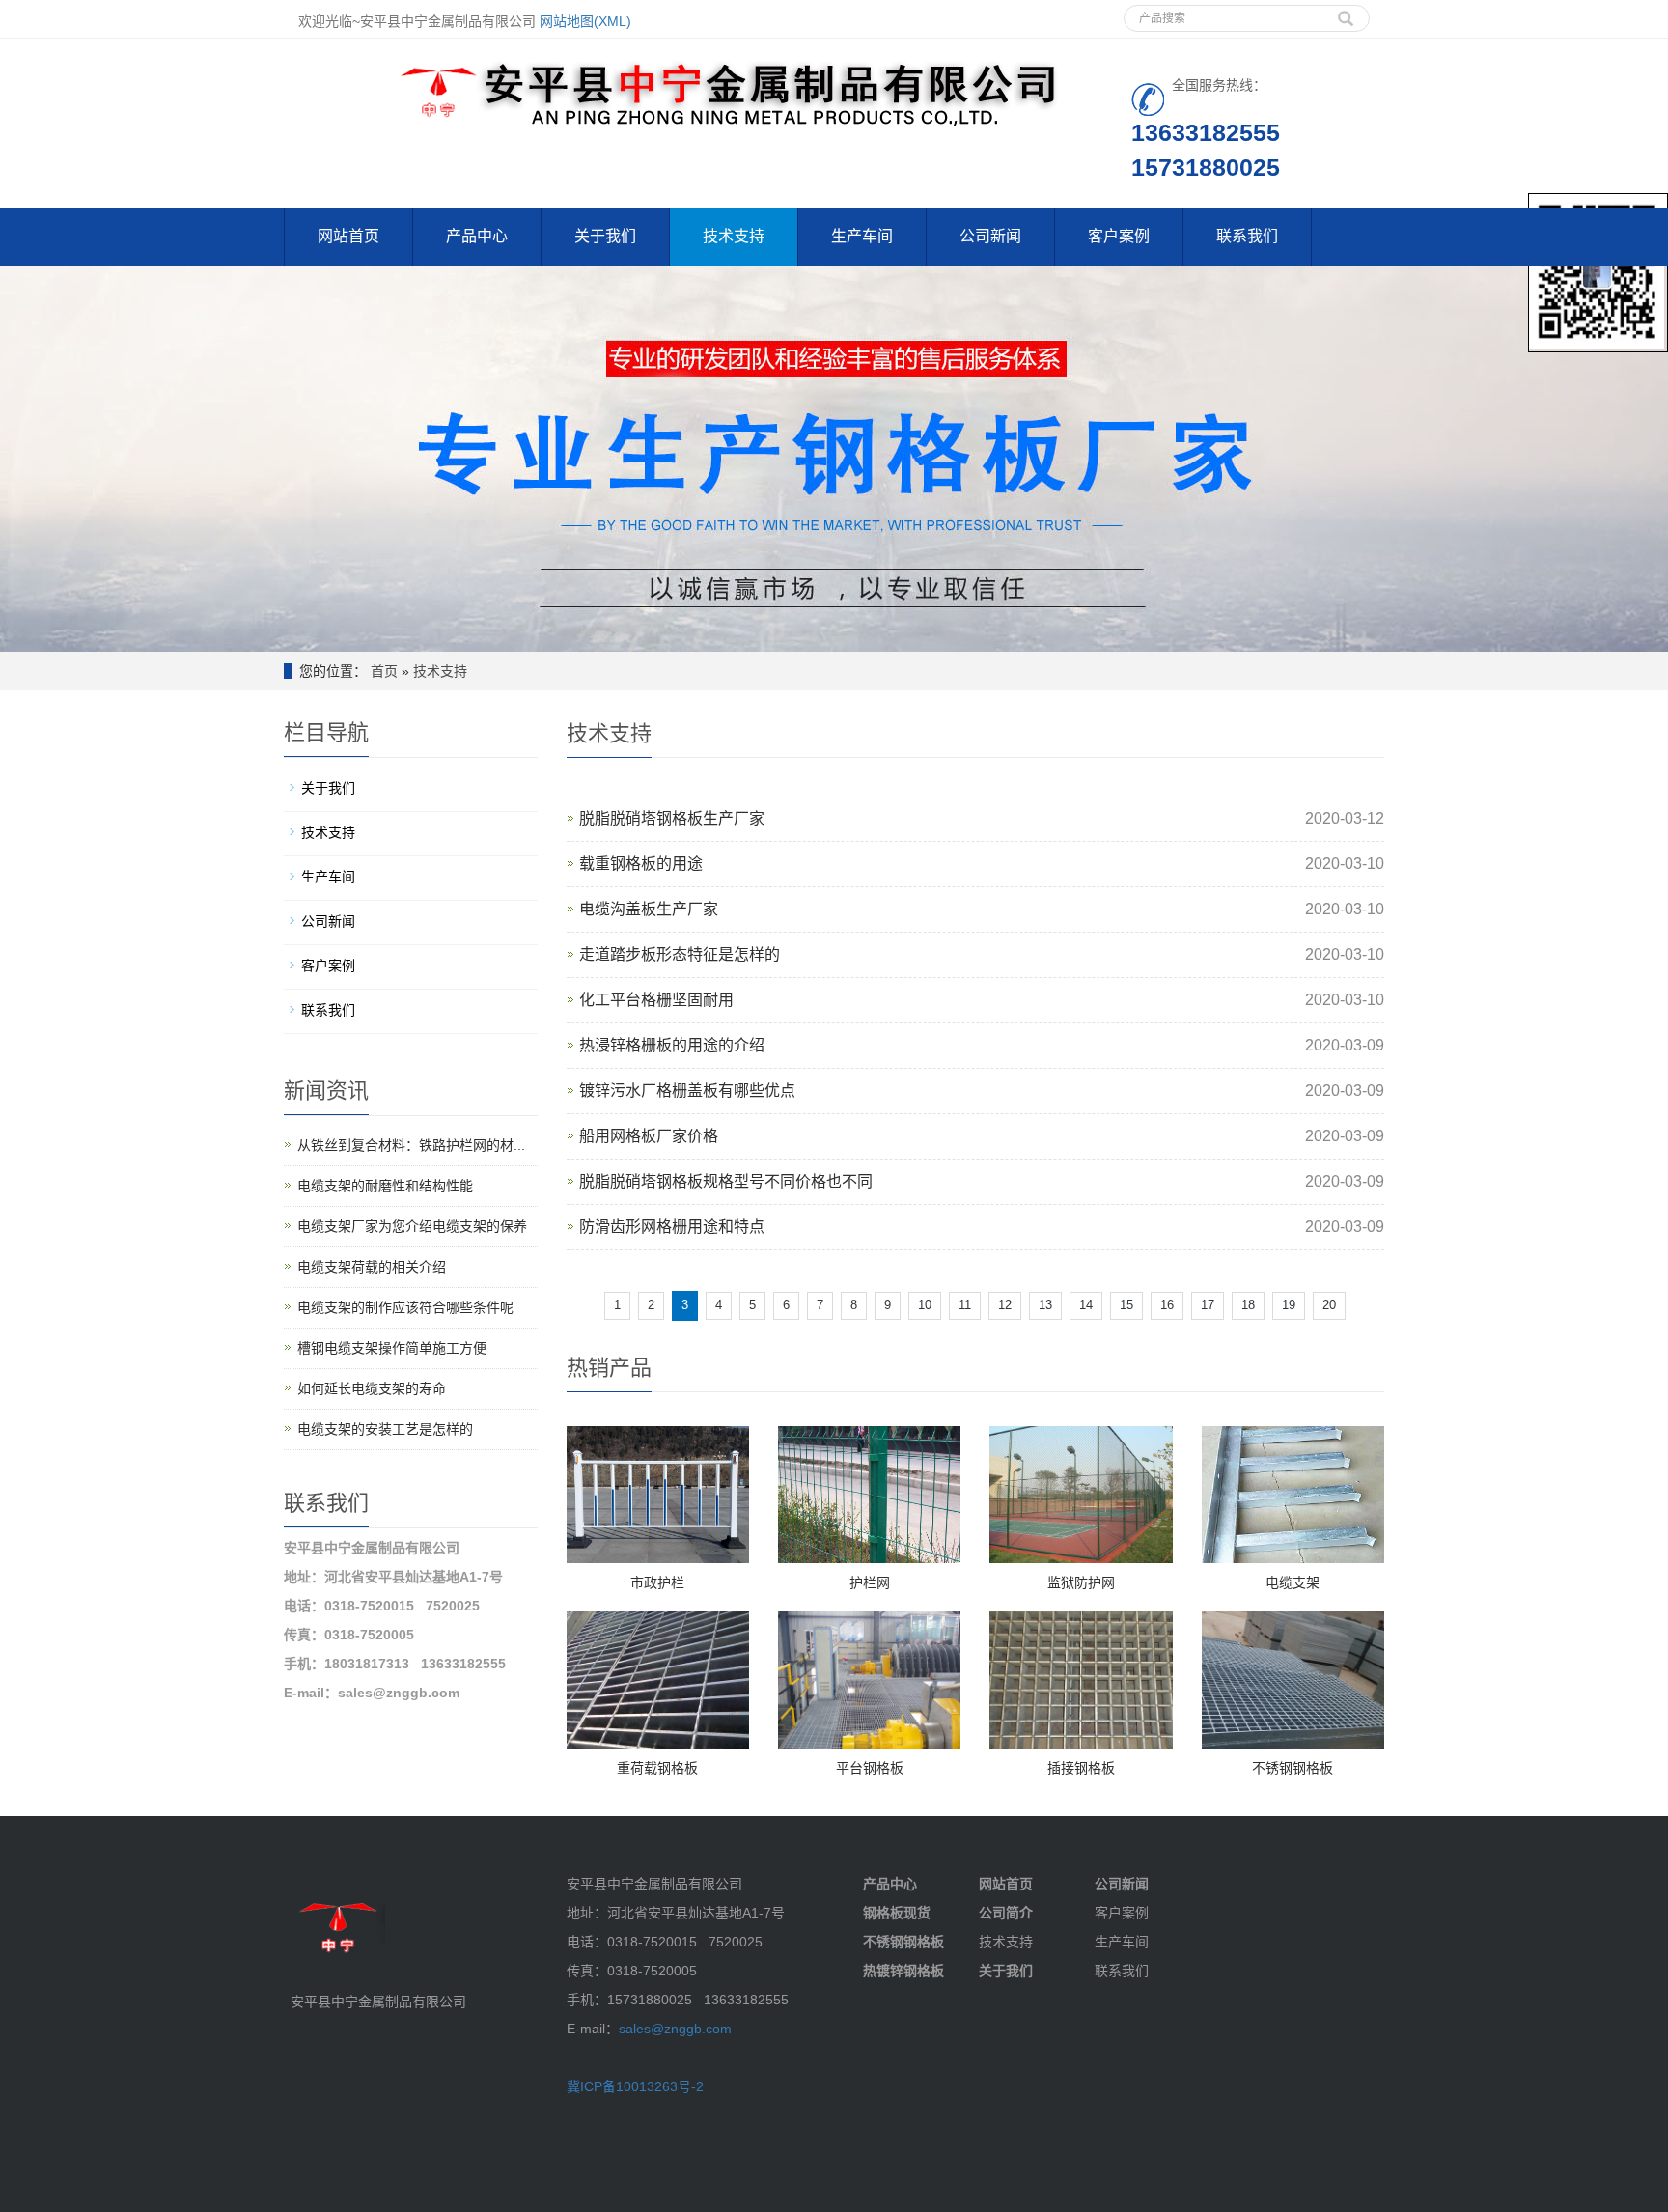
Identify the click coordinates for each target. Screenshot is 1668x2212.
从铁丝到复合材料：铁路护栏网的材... (411, 1145)
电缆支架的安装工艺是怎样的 (385, 1429)
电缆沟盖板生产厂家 (649, 909)
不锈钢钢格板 (1293, 1768)
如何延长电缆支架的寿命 (372, 1388)
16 (1167, 1305)
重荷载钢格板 (657, 1768)
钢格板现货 (897, 1913)
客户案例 (1119, 236)
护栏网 (870, 1582)
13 (1045, 1305)
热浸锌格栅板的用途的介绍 (672, 1045)
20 (1329, 1305)
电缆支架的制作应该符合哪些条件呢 (405, 1307)
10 (925, 1305)
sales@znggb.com (675, 2029)
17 (1208, 1305)
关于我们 (605, 236)
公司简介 (1006, 1913)
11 (965, 1305)
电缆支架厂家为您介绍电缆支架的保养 (412, 1226)
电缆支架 (1293, 1582)
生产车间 (862, 236)
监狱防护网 (1081, 1582)
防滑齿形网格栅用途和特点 (672, 1227)
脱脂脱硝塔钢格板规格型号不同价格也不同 (726, 1181)
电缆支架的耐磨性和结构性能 (385, 1186)
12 (1005, 1305)
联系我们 (1247, 236)
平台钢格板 (870, 1768)
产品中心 (477, 236)
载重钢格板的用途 (641, 864)
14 (1086, 1305)
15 (1126, 1305)
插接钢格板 (1081, 1768)
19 (1289, 1305)
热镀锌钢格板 (903, 1971)
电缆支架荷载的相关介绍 (372, 1267)
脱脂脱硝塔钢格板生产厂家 (672, 818)
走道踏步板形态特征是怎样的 (680, 954)
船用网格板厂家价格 (649, 1136)
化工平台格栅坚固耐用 (656, 1000)
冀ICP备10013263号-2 (635, 2086)
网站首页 (348, 236)
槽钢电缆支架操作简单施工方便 (392, 1348)
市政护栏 (657, 1582)
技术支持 (734, 236)
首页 (384, 671)
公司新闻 (990, 236)
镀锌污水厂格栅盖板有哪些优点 (687, 1091)
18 (1248, 1305)
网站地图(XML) (585, 21)
